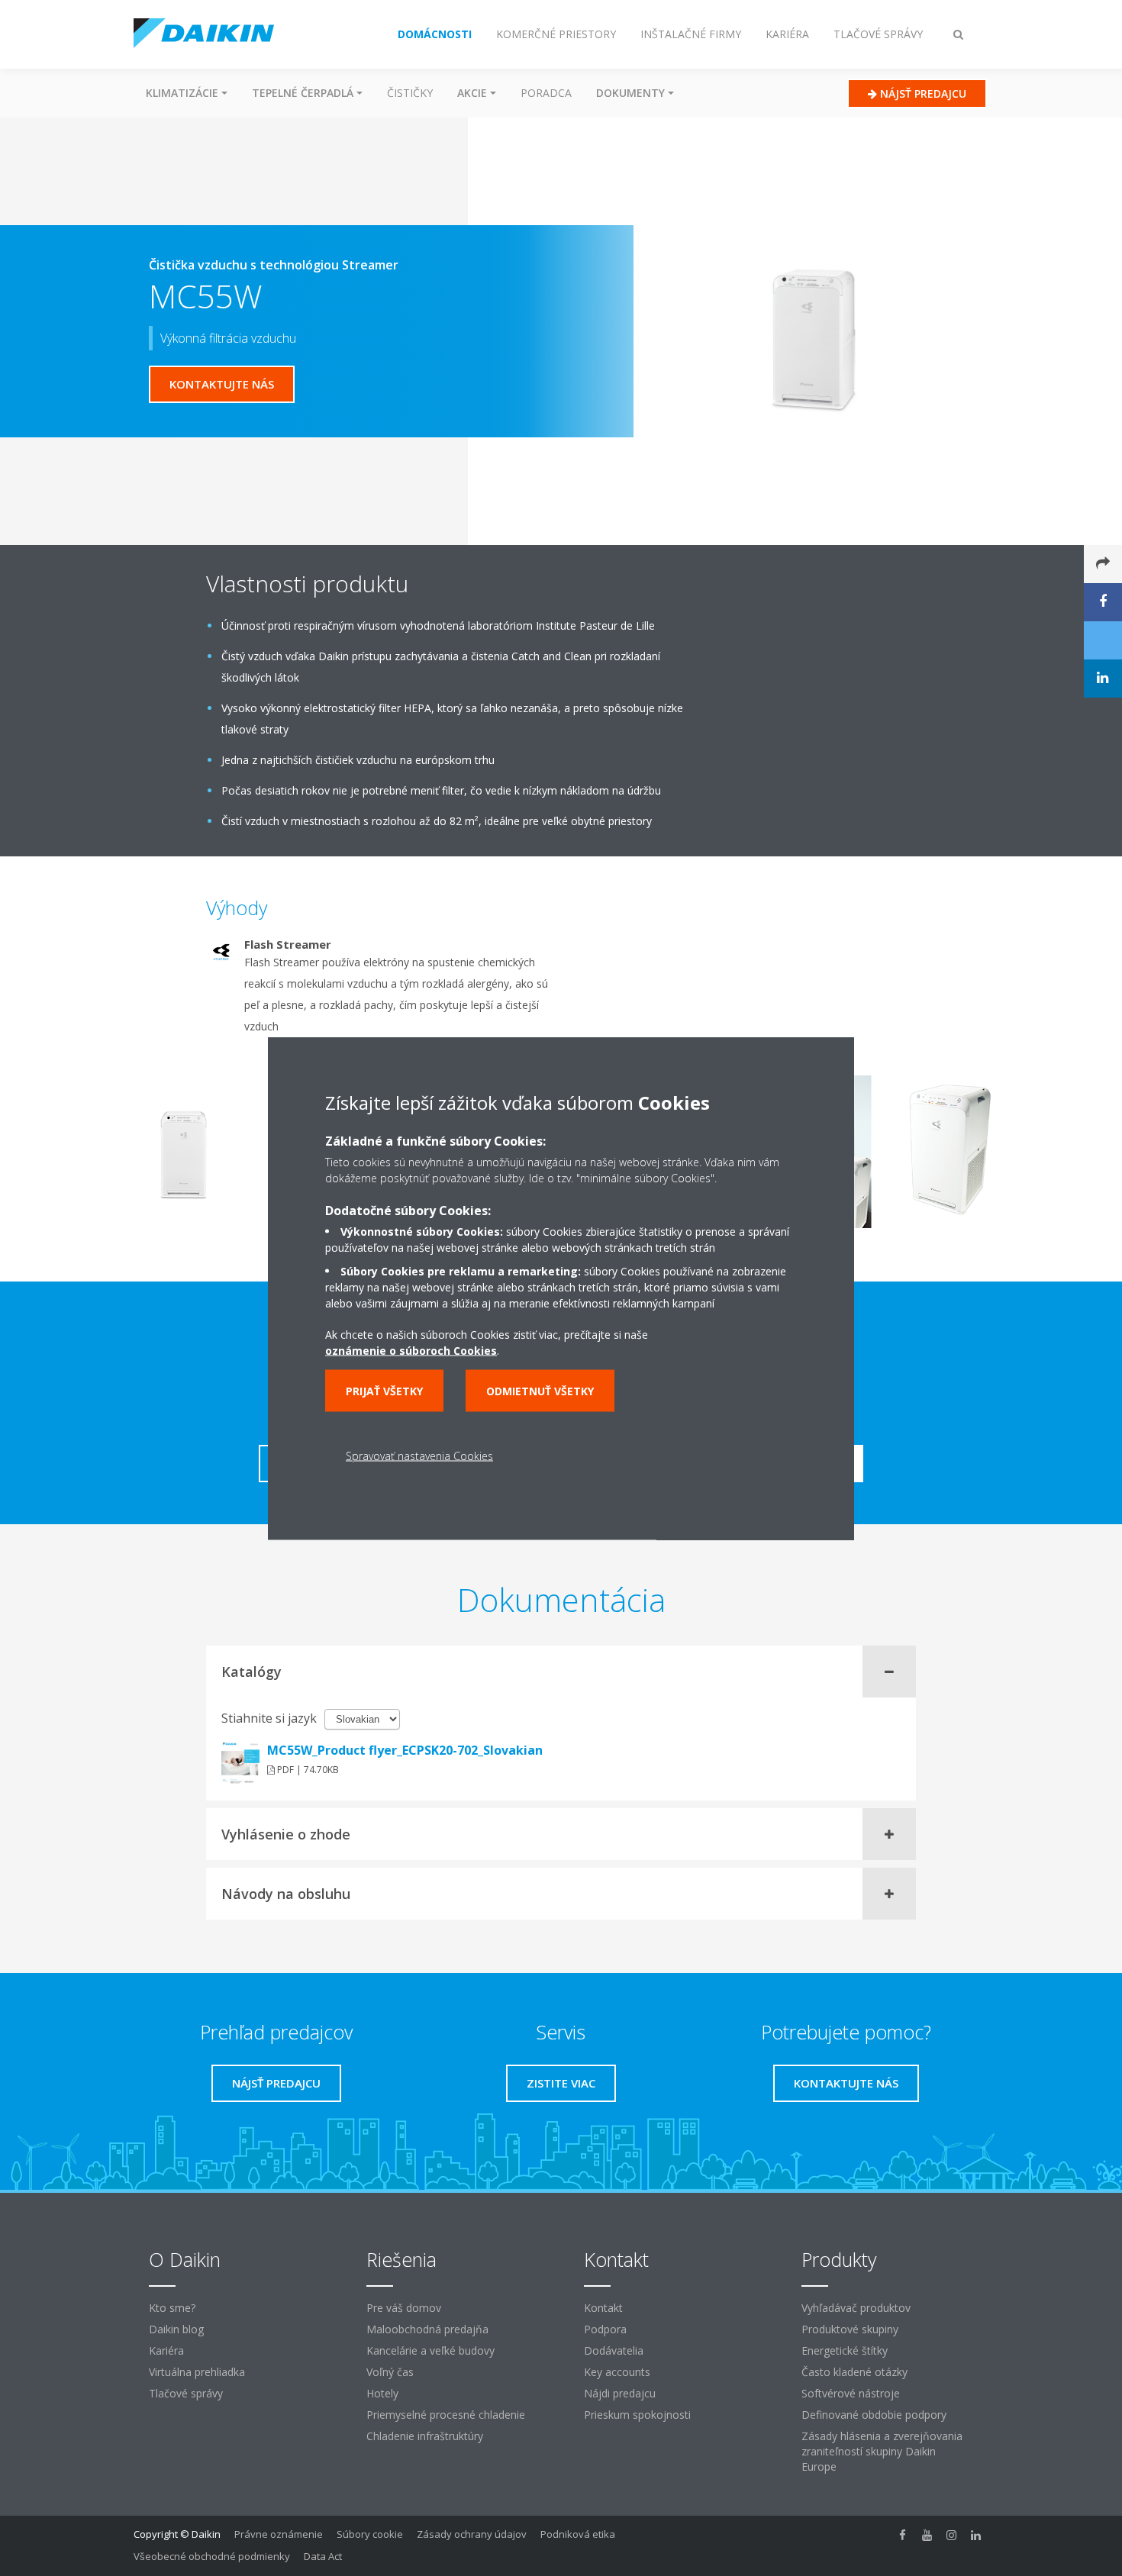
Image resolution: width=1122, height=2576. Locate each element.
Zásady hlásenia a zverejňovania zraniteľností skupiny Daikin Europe (882, 2451)
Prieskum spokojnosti (637, 2415)
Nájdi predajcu (620, 2393)
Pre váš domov (404, 2308)
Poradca (546, 93)
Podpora (605, 2329)
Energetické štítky (845, 2350)
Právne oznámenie (279, 2534)
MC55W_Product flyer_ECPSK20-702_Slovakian (405, 1750)
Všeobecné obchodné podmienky (212, 2556)
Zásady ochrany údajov (472, 2534)
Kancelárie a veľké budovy (430, 2350)
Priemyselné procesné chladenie (446, 2415)
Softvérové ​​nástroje (851, 2393)
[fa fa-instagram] (952, 2536)
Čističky (410, 93)
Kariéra (166, 2350)
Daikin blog (176, 2329)
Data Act (323, 2556)
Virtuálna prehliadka (197, 2372)
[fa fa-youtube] (927, 2536)
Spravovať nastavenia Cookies (419, 1455)
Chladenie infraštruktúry (425, 2436)
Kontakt (603, 2308)
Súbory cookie (370, 2534)
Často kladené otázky (854, 2372)
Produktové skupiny (850, 2329)
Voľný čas (390, 2372)
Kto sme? (172, 2308)
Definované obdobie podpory (874, 2415)
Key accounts (617, 2372)
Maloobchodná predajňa (427, 2329)
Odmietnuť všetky (540, 1390)
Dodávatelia (614, 2350)
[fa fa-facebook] (903, 2536)
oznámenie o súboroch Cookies (411, 1350)
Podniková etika (578, 2534)
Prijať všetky (384, 1390)
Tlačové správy (186, 2393)
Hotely (382, 2393)
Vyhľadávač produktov (856, 2308)
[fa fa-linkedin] (976, 2536)
